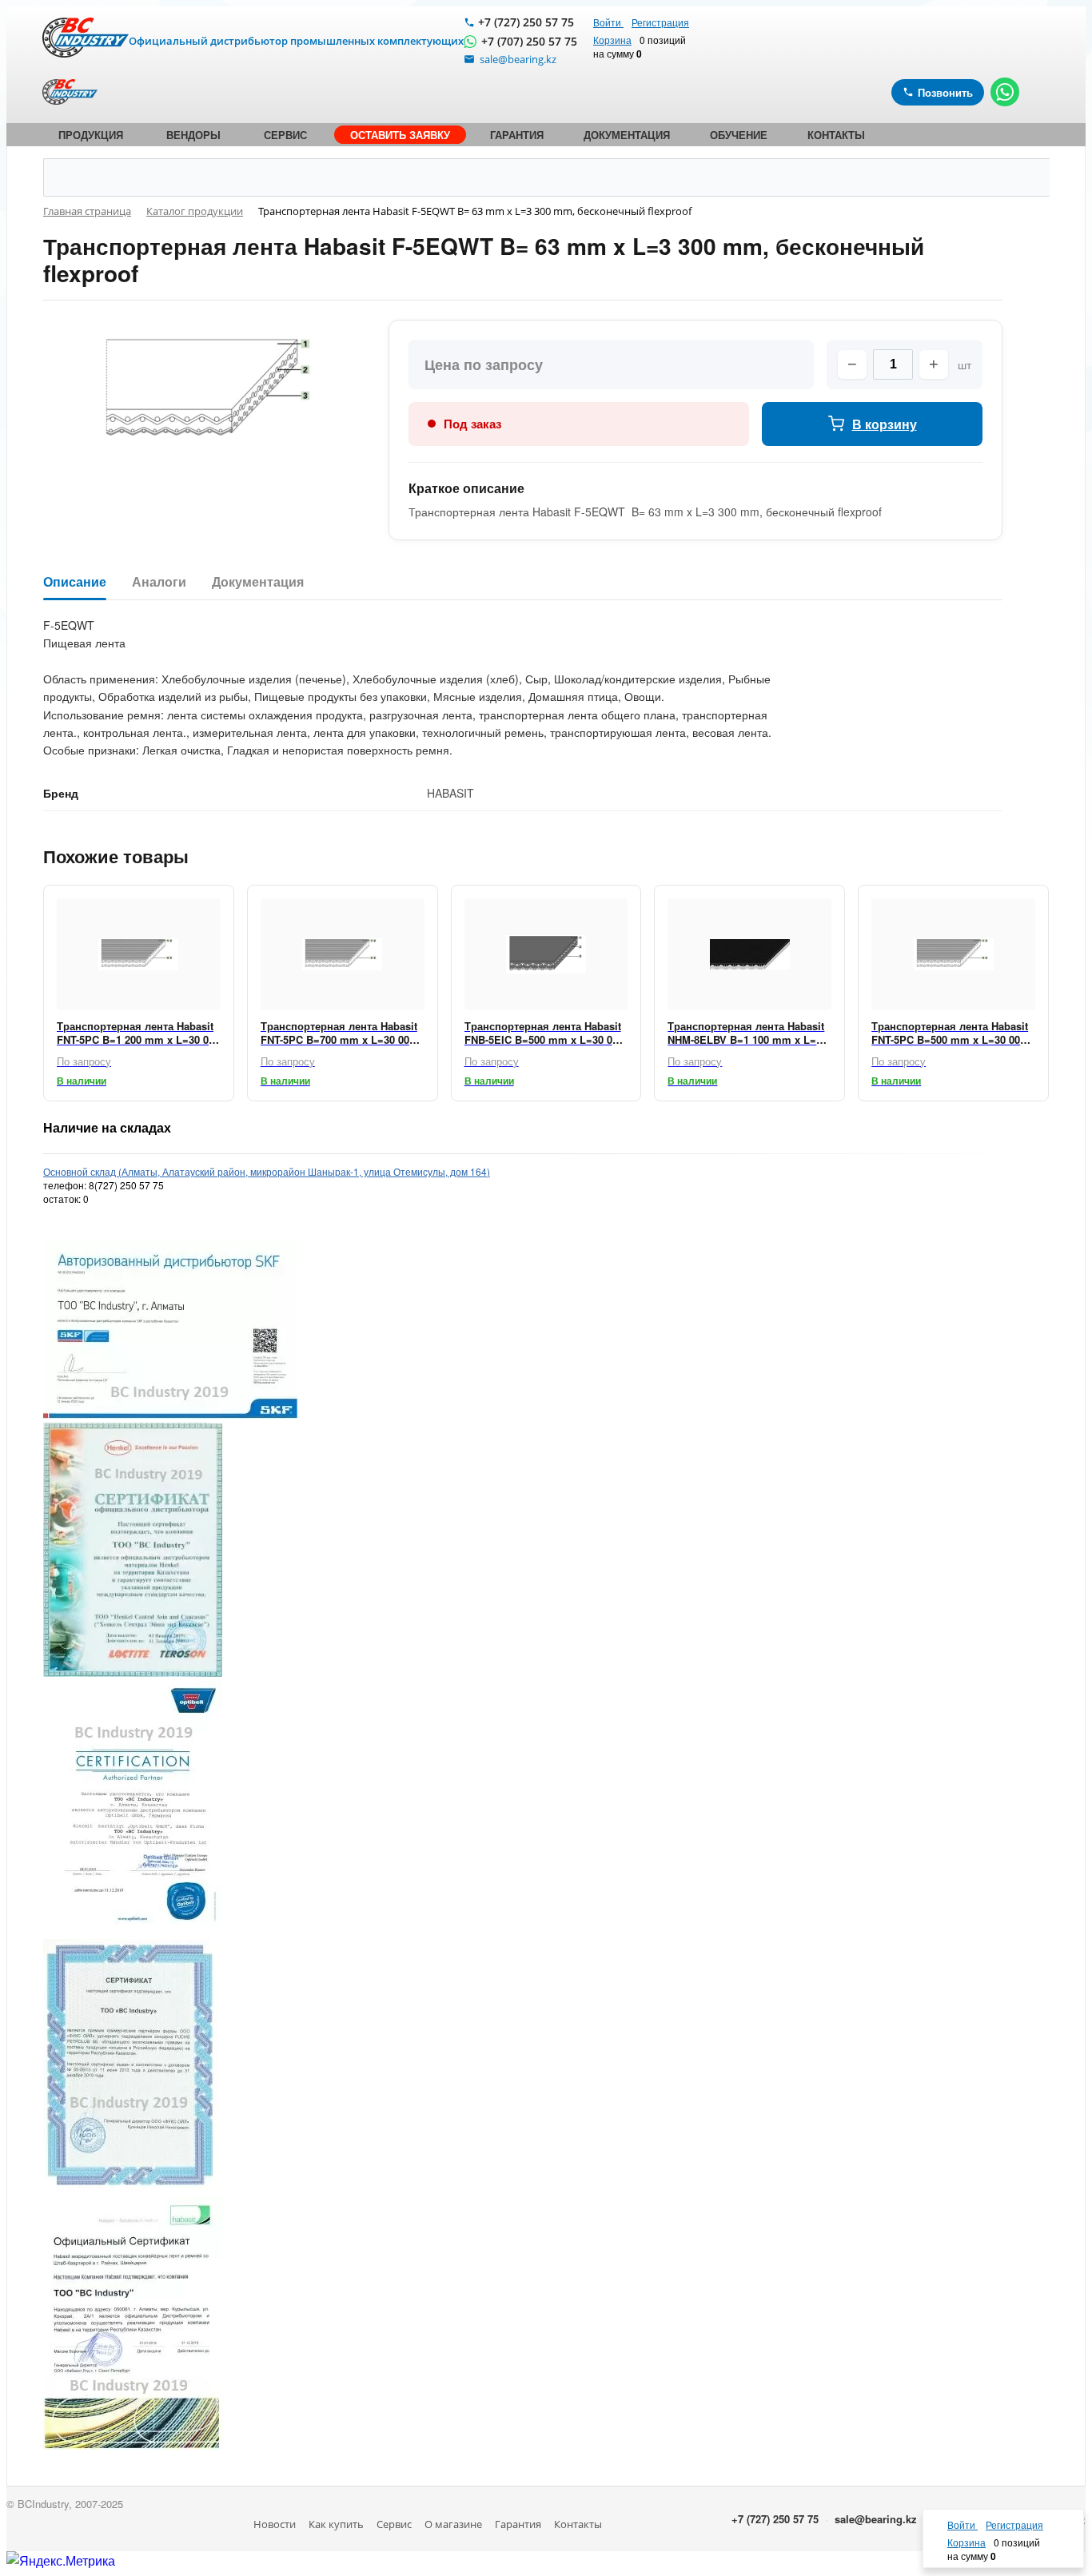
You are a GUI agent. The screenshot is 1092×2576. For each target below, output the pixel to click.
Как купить (336, 2524)
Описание (75, 582)
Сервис (394, 2524)
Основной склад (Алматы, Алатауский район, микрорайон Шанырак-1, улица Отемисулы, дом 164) (267, 1171)
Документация (258, 582)
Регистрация (660, 22)
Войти (608, 22)
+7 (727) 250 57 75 (526, 22)
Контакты (578, 2524)
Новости (275, 2524)
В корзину (885, 424)
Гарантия (518, 2524)
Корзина (612, 40)
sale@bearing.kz (876, 2519)
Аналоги (159, 582)
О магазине (453, 2524)
